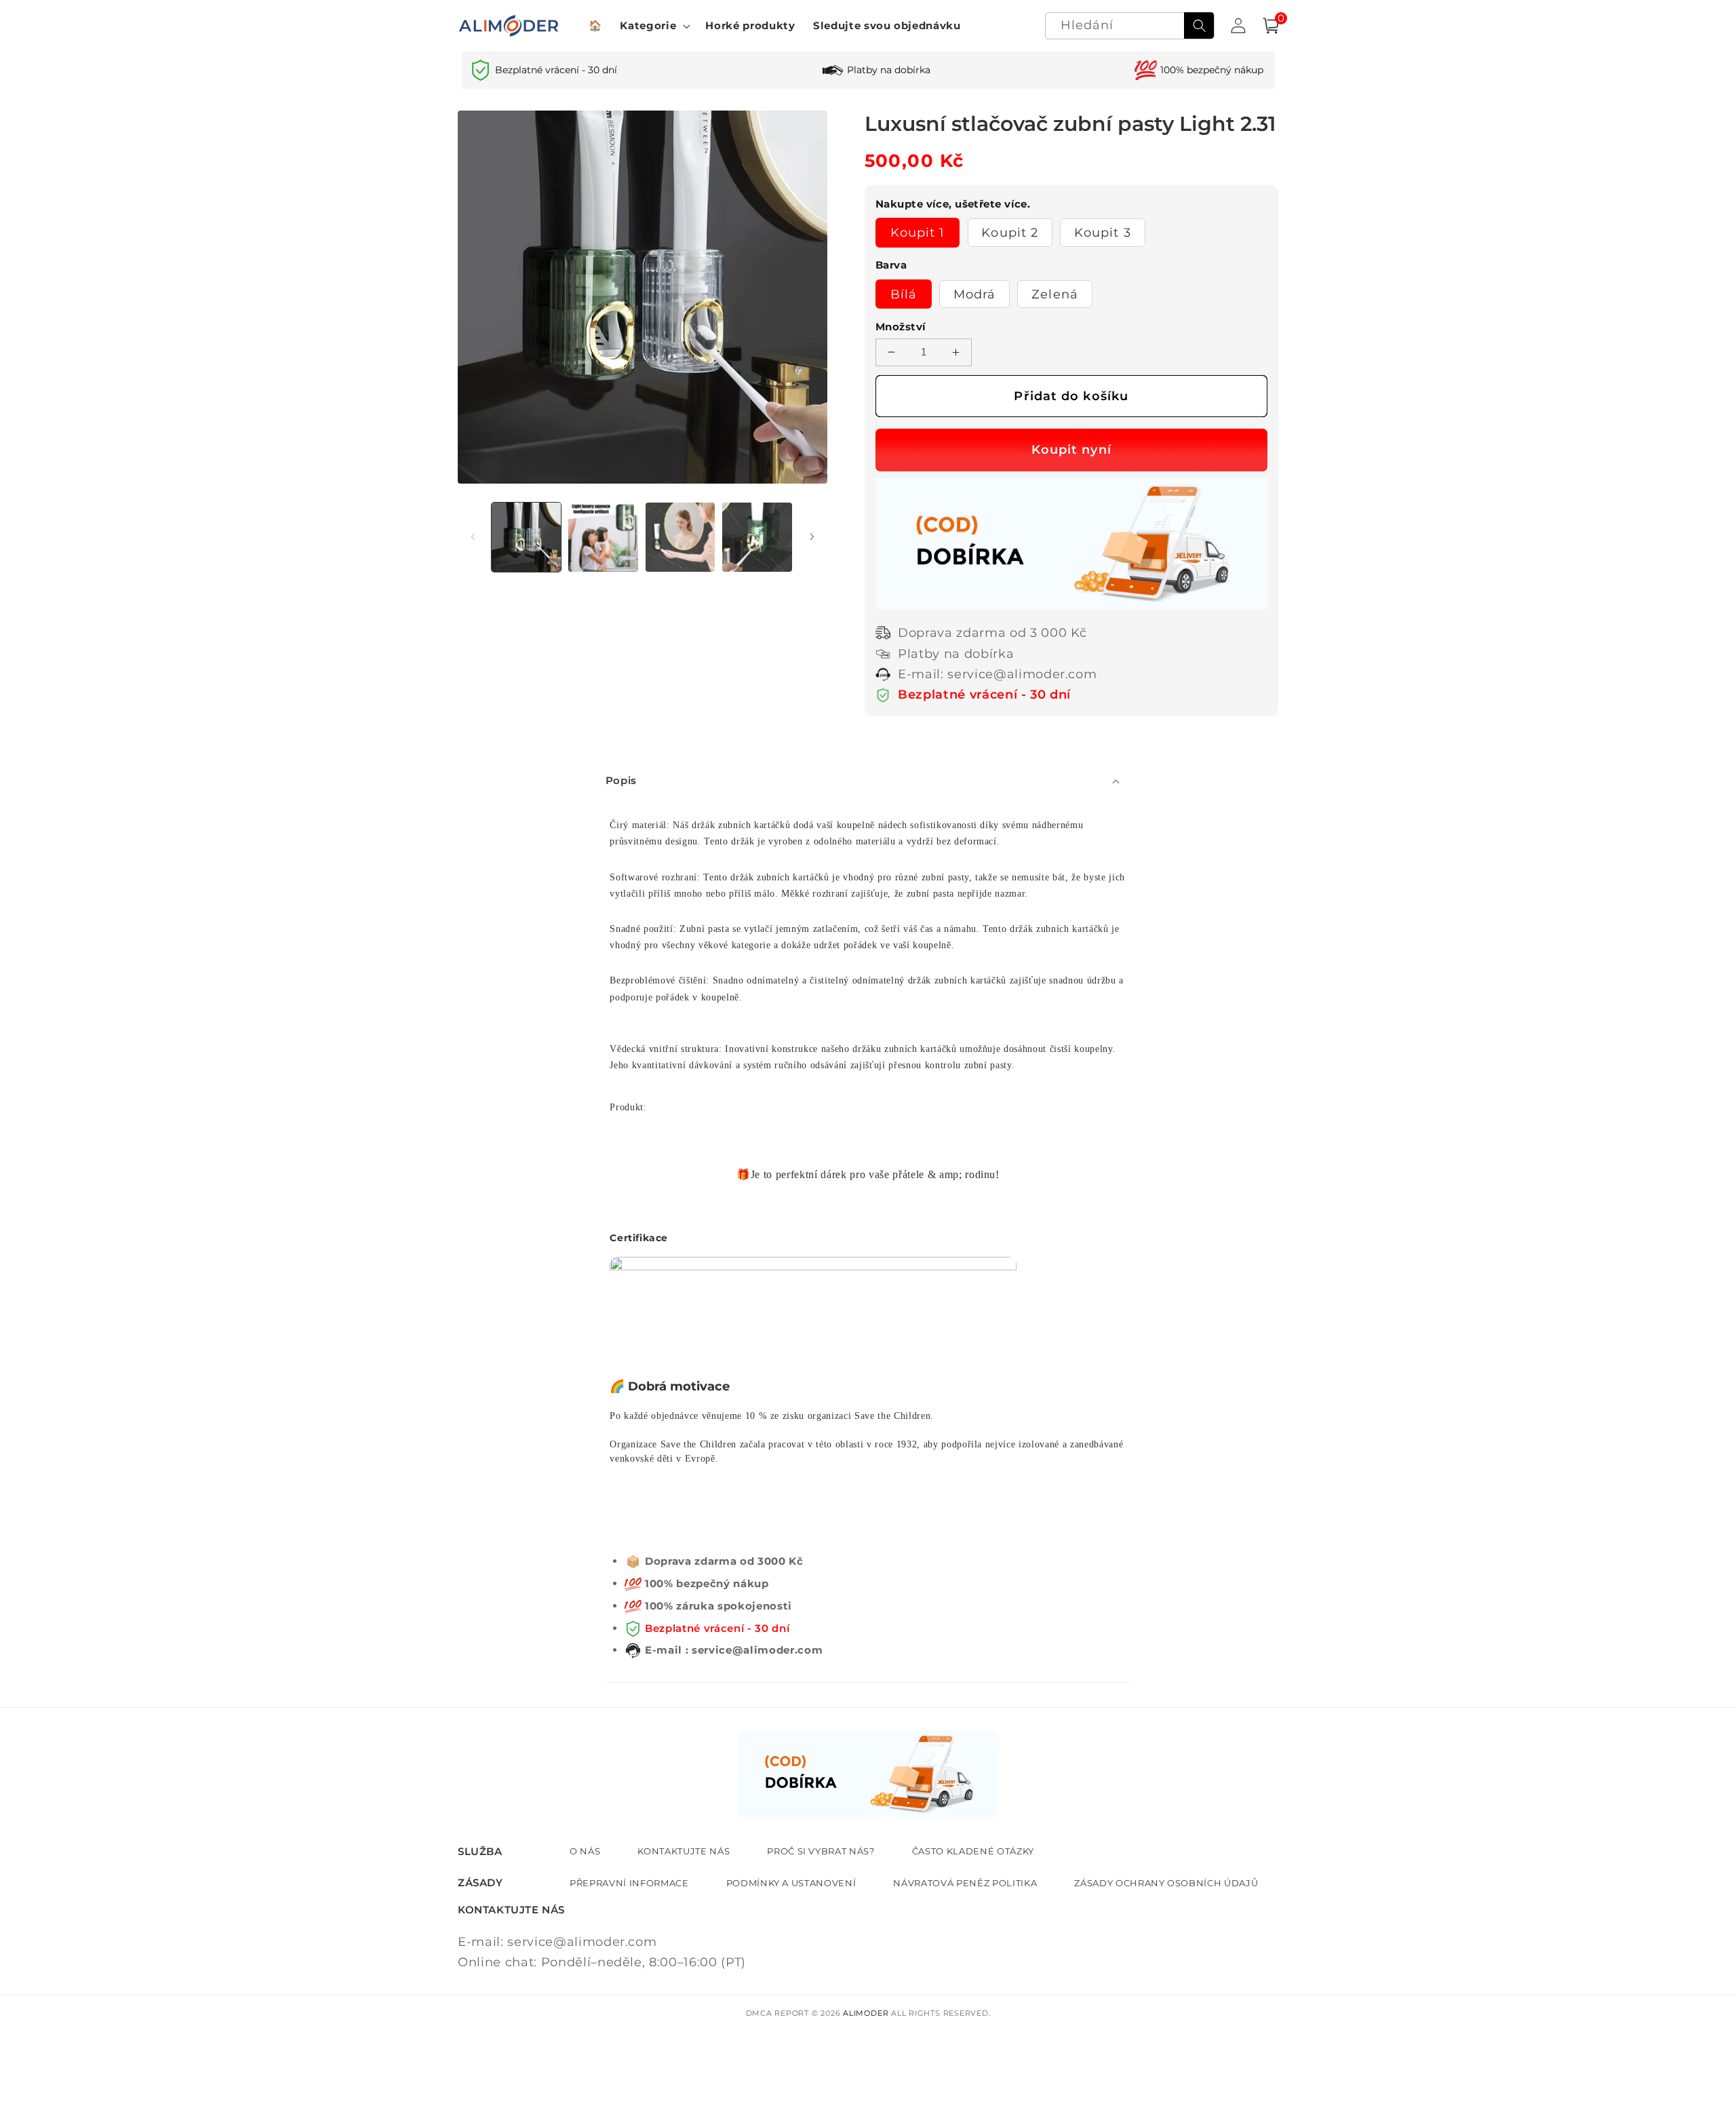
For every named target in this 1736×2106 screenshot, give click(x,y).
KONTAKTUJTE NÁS (684, 1851)
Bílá (904, 294)
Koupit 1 (918, 232)
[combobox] (1130, 26)
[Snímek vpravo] (812, 537)
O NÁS (585, 1851)
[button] (654, 26)
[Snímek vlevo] (473, 537)
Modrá (975, 294)
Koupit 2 (1010, 232)
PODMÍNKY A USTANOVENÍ (791, 1883)
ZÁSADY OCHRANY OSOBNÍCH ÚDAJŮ (1166, 1883)
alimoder (866, 2013)
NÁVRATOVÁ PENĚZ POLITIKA (965, 1883)
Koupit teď (1071, 450)
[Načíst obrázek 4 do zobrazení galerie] (757, 538)
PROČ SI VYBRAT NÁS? (821, 1851)
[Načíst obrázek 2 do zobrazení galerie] (603, 538)
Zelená (1055, 294)
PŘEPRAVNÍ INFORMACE (629, 1883)
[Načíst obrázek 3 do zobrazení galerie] (680, 538)
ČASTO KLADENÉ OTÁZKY (973, 1851)
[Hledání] (1199, 26)
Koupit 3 (1103, 232)
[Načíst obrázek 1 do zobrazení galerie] (527, 538)
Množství (901, 327)
